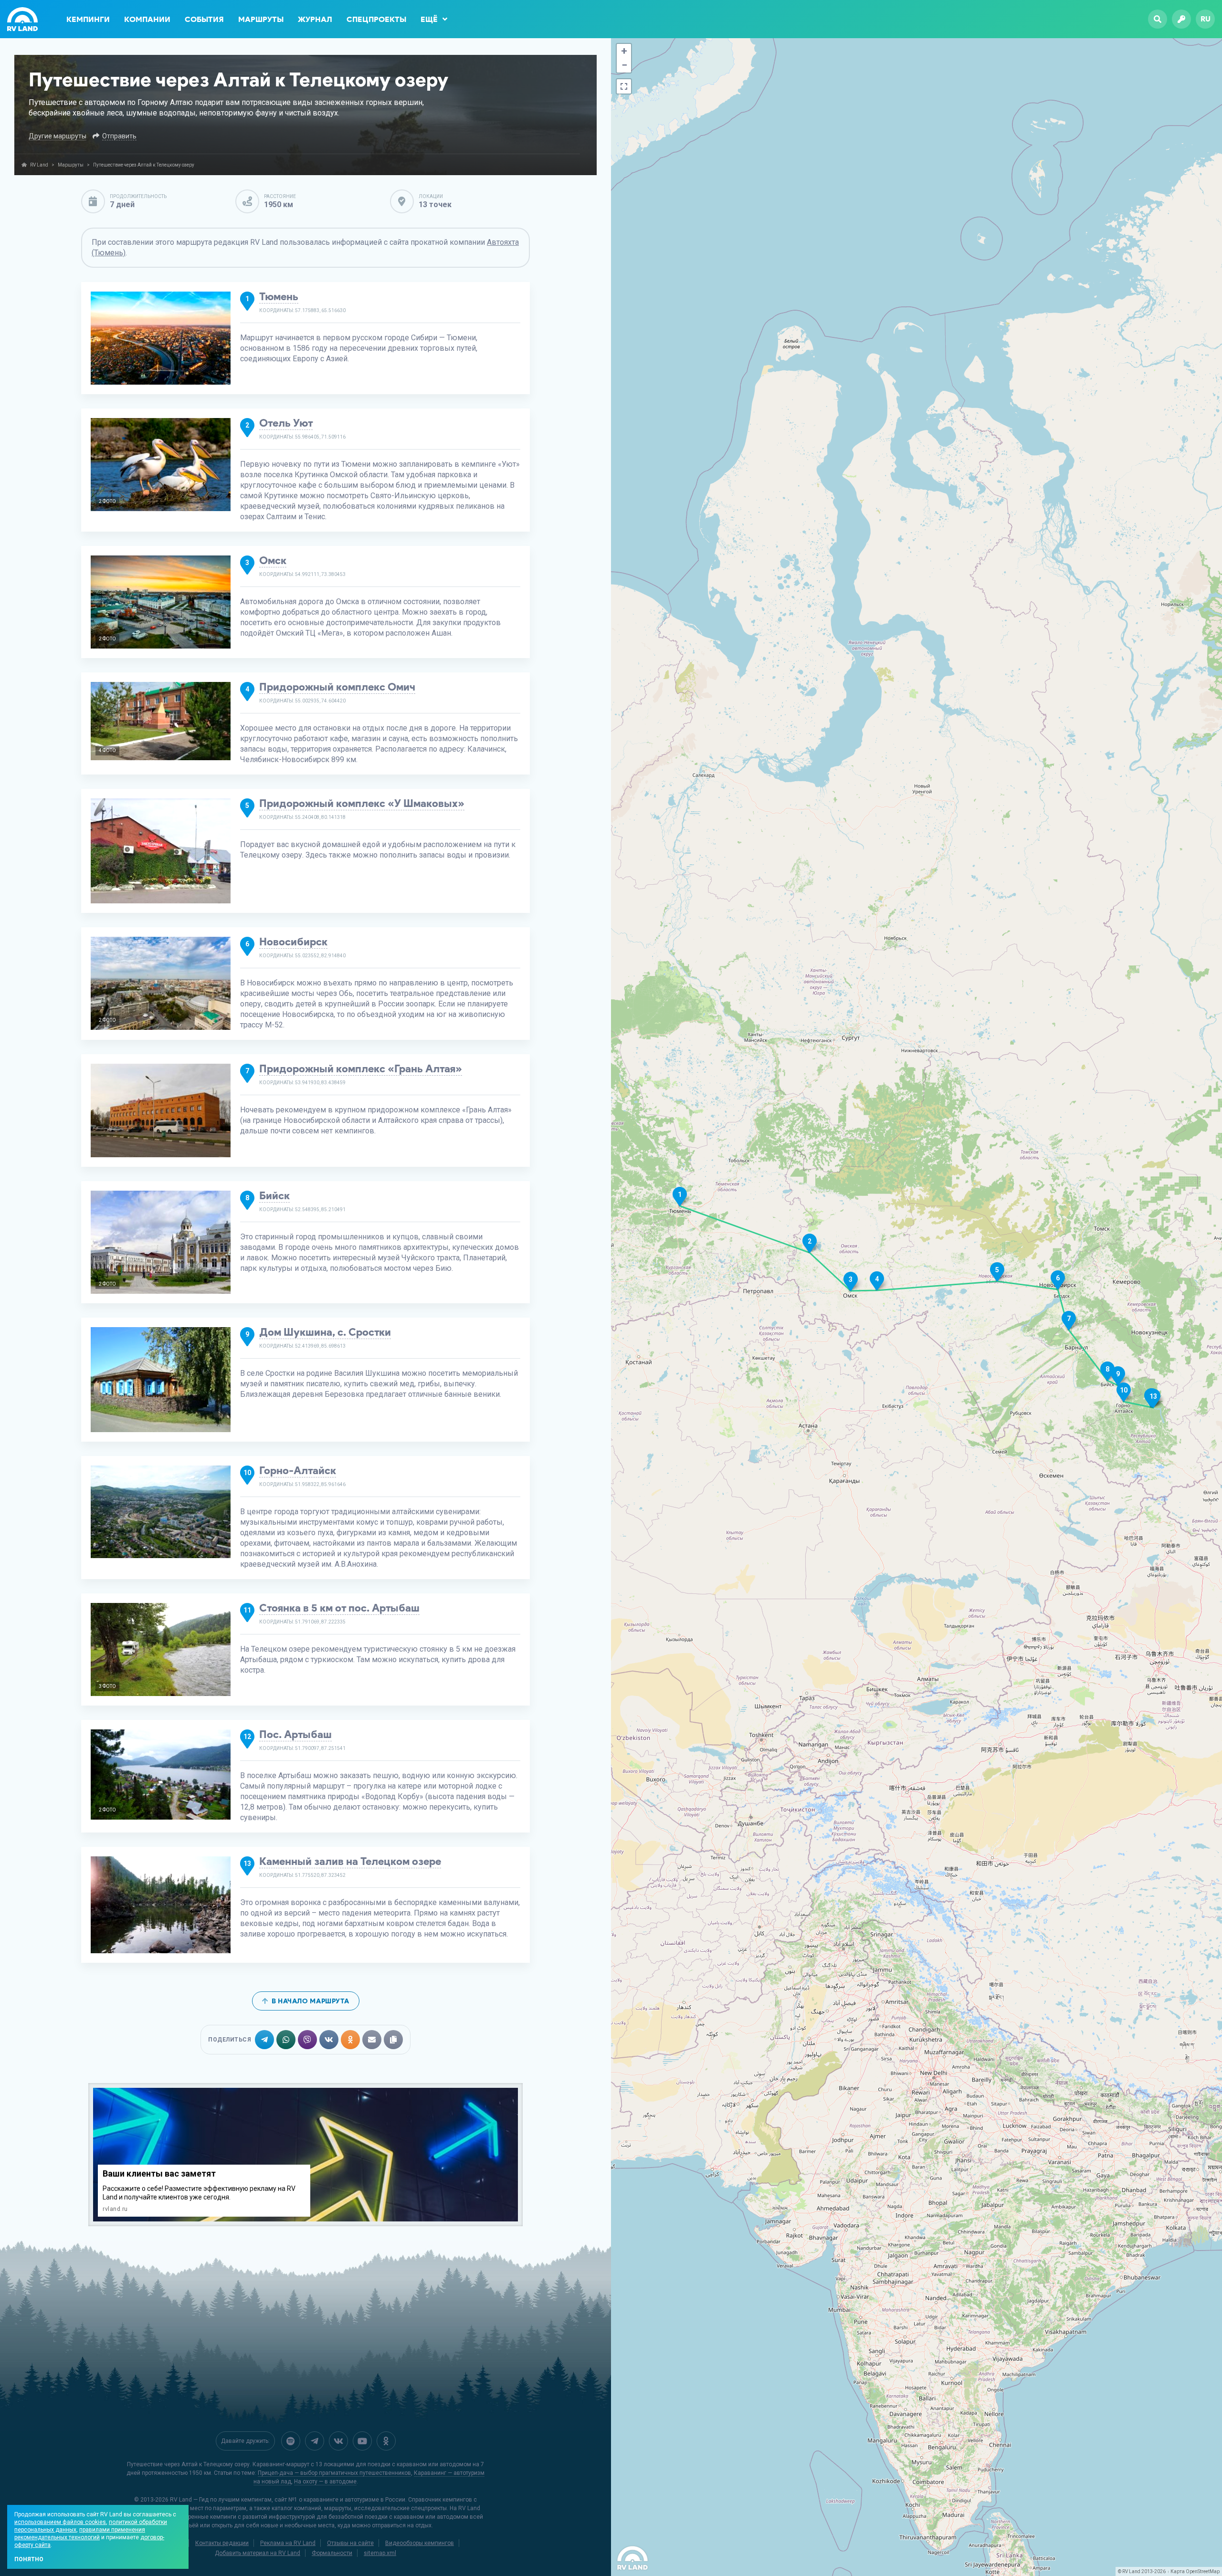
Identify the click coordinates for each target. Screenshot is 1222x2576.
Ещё (429, 19)
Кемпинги (88, 19)
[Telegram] (315, 2441)
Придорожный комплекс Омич (337, 687)
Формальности (332, 2553)
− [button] (624, 65)
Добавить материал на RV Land (258, 2553)
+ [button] (624, 51)
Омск (273, 560)
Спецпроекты (376, 19)
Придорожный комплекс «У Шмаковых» (362, 803)
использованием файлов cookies (60, 2522)
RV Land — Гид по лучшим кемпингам (221, 2500)
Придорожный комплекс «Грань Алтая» (361, 1069)
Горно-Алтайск (298, 1471)
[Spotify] (291, 2441)
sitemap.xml (380, 2553)
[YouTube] (362, 2441)
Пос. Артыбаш (295, 1734)
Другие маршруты (58, 136)
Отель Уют (286, 423)
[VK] (338, 2441)
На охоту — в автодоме (325, 2482)
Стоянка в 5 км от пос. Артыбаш (339, 1608)
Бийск (274, 1196)
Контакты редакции (222, 2543)
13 (1153, 1396)
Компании (147, 19)
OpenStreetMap (1203, 2571)
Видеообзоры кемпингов (420, 2543)
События (204, 19)
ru (1206, 19)
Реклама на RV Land (288, 2543)
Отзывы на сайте (350, 2543)
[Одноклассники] (386, 2441)
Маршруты (261, 19)
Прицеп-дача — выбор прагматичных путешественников (334, 2473)
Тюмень (279, 297)
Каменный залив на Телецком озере (350, 1861)
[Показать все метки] (624, 86)
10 (1124, 1390)
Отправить (119, 136)
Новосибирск (293, 942)
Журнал (315, 19)
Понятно (29, 2559)
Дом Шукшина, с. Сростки (325, 1332)
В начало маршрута (311, 2001)
